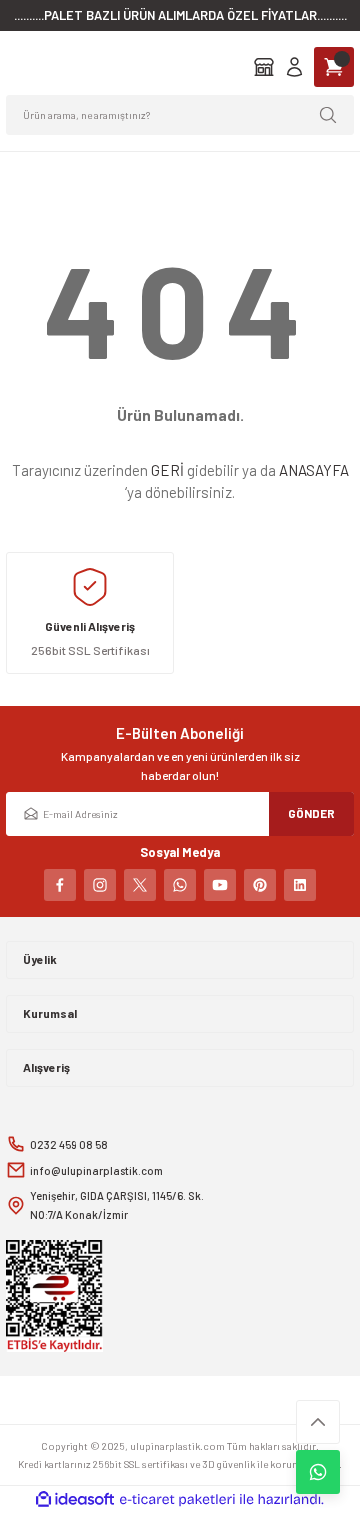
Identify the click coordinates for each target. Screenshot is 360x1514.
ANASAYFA (314, 470)
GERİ (167, 470)
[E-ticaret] (177, 1499)
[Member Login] (294, 67)
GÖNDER (311, 813)
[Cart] (334, 67)
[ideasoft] (75, 1500)
